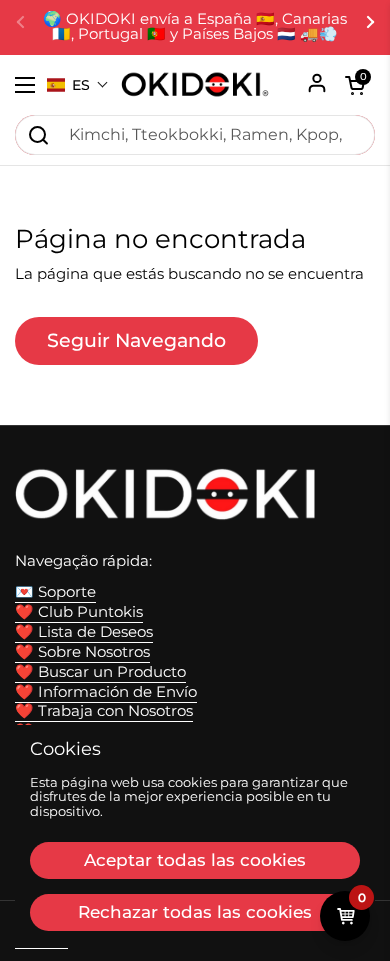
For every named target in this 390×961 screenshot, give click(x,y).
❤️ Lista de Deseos (84, 632)
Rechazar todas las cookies (195, 912)
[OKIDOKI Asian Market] (195, 85)
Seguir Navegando (136, 340)
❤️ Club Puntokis (79, 612)
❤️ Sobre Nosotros (82, 652)
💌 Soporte (55, 592)
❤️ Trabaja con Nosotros (104, 711)
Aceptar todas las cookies (195, 860)
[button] (78, 85)
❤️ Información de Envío (106, 692)
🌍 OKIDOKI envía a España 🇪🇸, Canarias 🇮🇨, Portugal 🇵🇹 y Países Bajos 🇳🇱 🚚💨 (195, 27)
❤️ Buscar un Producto (100, 672)
